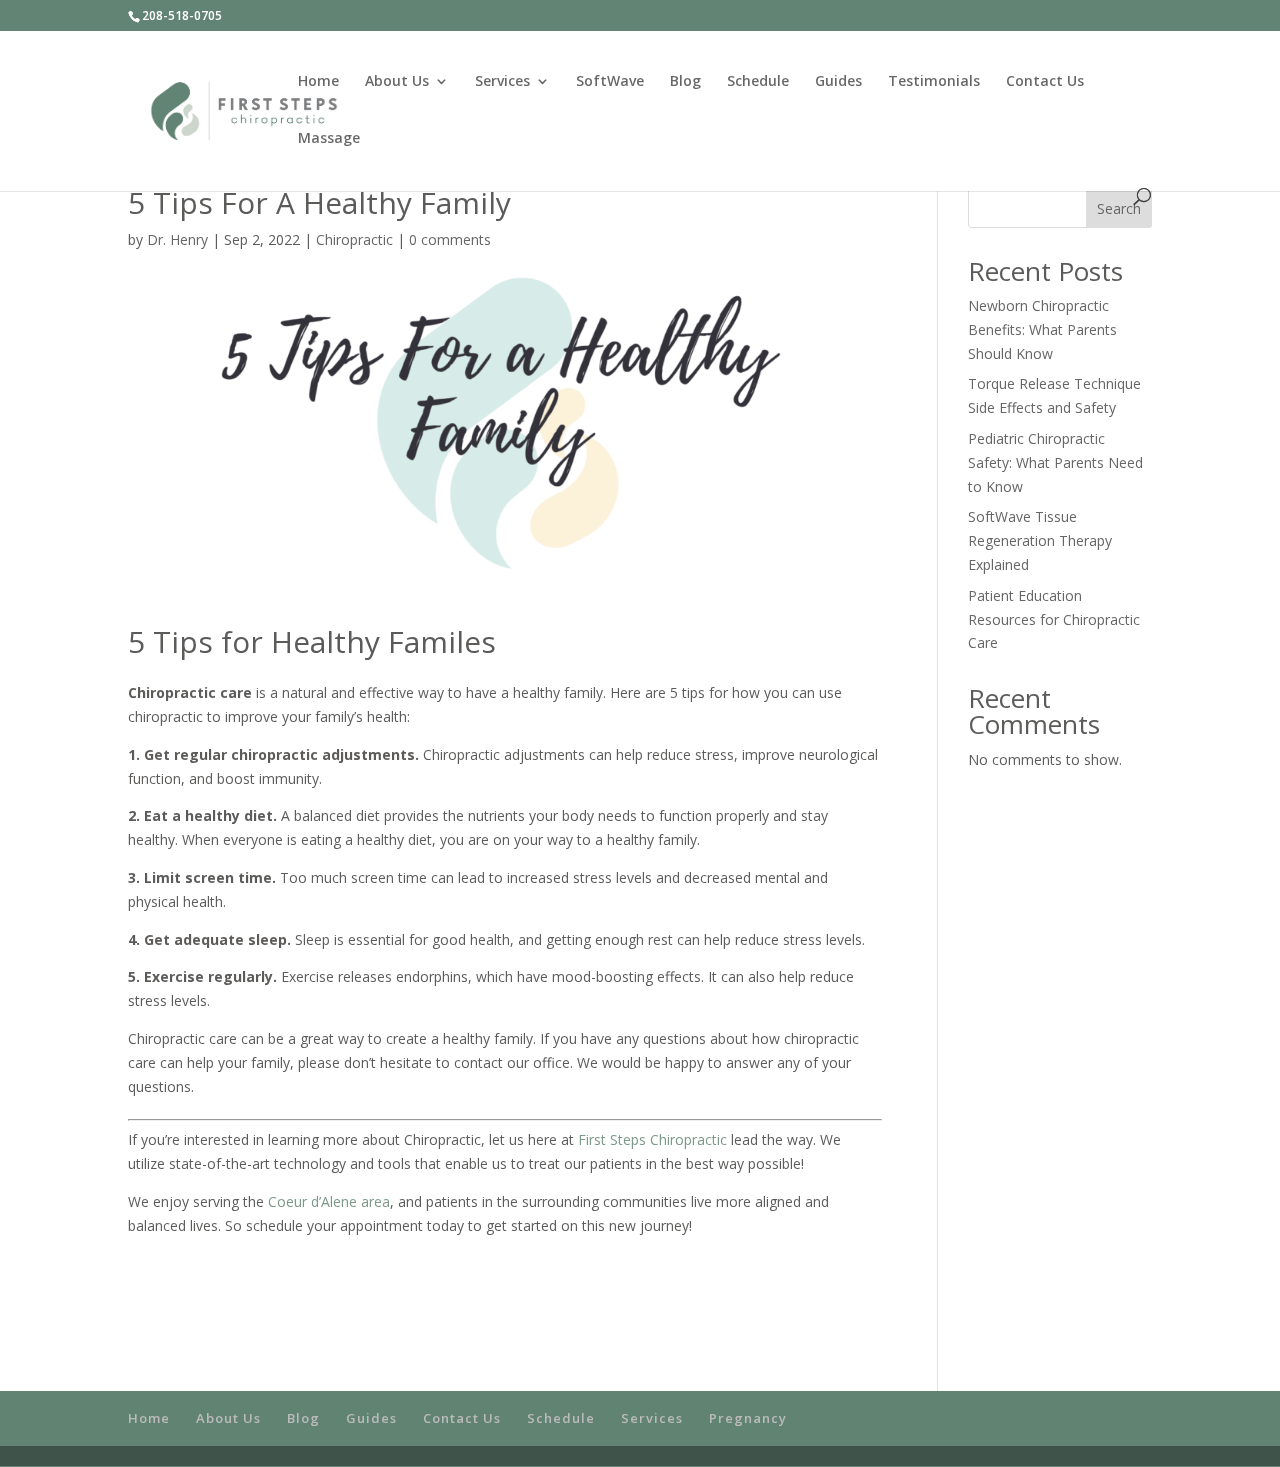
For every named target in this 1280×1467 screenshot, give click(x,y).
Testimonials (934, 82)
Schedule (758, 82)
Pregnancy (748, 1418)
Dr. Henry (177, 239)
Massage (329, 139)
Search (1119, 208)
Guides (838, 82)
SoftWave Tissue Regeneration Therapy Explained (1040, 540)
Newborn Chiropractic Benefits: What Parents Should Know (1042, 329)
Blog (685, 82)
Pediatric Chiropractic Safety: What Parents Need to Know (1055, 462)
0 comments (450, 239)
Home (318, 82)
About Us (397, 82)
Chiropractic (354, 239)
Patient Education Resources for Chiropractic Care (1054, 619)
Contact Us (1045, 82)
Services (502, 82)
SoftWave (610, 82)
